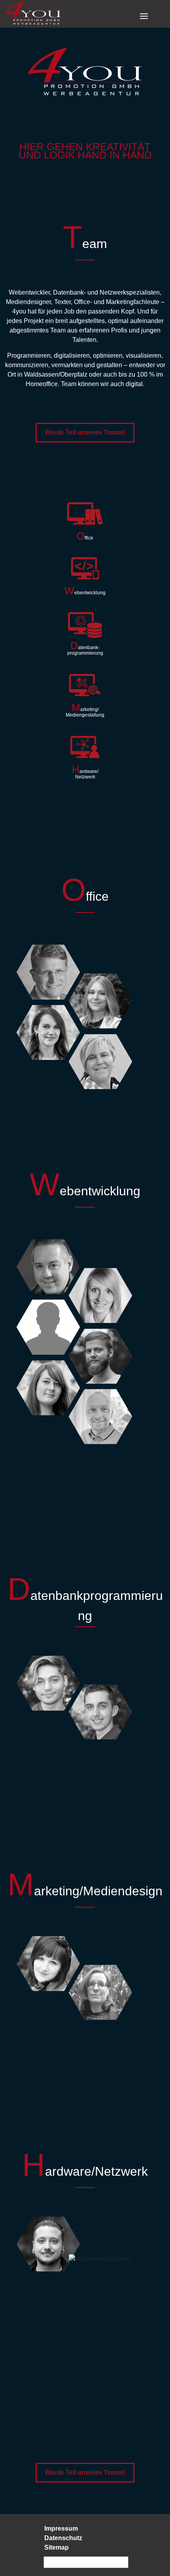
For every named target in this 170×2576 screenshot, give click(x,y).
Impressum (61, 2528)
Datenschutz (63, 2538)
